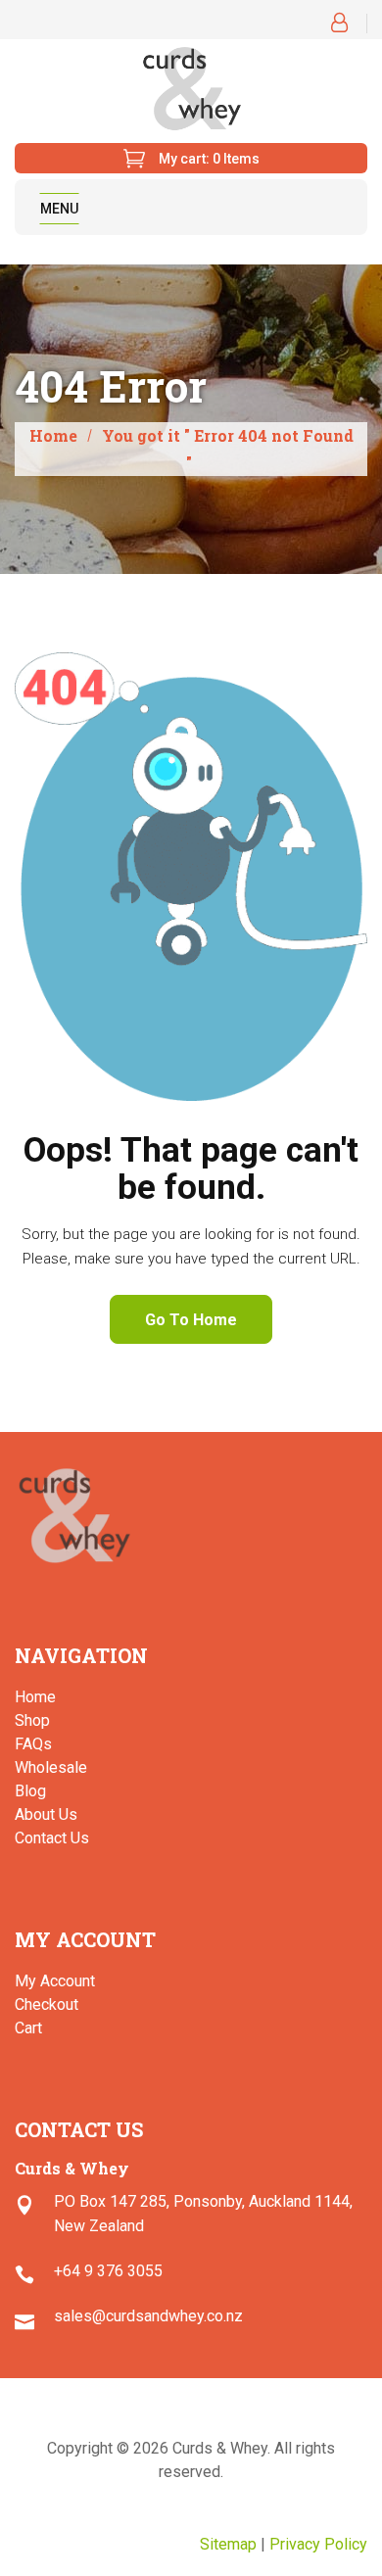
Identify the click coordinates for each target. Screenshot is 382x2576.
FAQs (33, 1744)
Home (53, 435)
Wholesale (51, 1767)
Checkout (47, 2004)
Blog (30, 1791)
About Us (46, 1814)
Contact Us (52, 1838)
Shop (32, 1720)
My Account (55, 1981)
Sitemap (228, 2544)
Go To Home (191, 1320)
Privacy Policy (318, 2544)
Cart (28, 2028)
